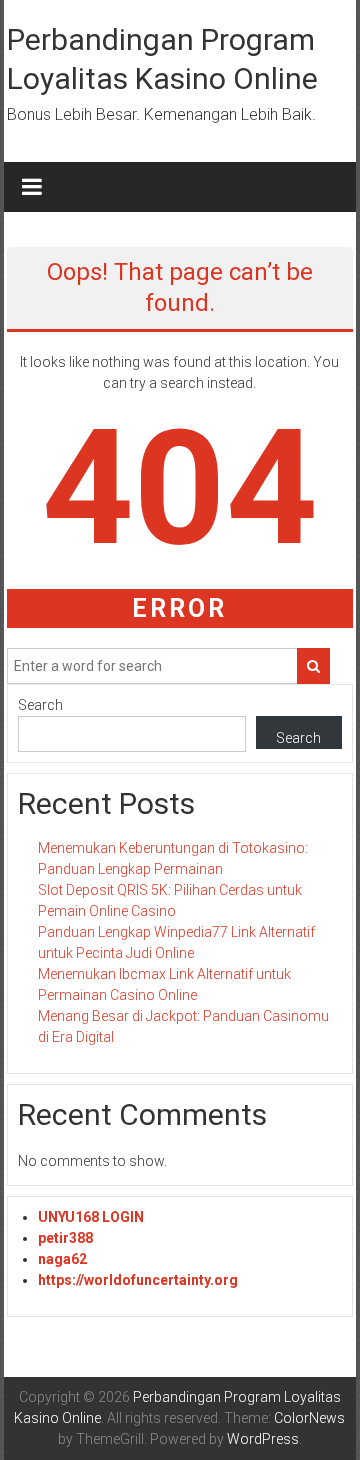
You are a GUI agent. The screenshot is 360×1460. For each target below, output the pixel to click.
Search (40, 705)
